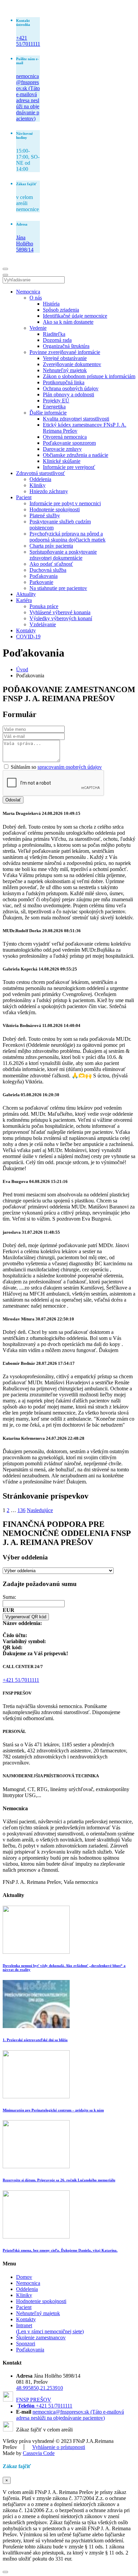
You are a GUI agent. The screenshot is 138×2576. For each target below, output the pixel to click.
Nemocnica (28, 292)
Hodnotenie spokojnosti (55, 509)
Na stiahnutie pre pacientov (58, 588)
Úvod (22, 669)
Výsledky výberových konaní (61, 618)
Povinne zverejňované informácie (65, 352)
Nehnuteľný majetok (65, 370)
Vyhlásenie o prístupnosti (59, 2447)
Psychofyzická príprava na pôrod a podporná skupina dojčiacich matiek (67, 537)
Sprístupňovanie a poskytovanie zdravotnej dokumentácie (63, 555)
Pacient (24, 497)
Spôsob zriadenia (61, 310)
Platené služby (45, 516)
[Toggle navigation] (5, 269)
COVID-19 (28, 637)
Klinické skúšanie (62, 461)
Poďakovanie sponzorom (69, 443)
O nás (36, 298)
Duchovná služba (48, 570)
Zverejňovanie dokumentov (72, 364)
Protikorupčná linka (64, 382)
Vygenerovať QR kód (26, 1617)
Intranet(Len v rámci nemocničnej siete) (50, 2328)
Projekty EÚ (56, 401)
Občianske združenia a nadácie (76, 455)
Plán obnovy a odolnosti (68, 394)
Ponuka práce (44, 606)
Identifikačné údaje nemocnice (75, 316)
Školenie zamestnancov (41, 2337)
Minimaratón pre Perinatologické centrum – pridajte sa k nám (53, 2110)
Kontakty (26, 630)
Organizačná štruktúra (66, 346)
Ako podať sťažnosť (51, 564)
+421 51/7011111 (28, 41)
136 (21, 1510)
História (51, 304)
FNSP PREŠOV (34, 2400)
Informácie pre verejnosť (69, 467)
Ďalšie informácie (48, 413)
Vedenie (38, 328)
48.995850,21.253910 (40, 2388)
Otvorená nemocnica (65, 437)
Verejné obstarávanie (65, 358)
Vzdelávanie (43, 624)
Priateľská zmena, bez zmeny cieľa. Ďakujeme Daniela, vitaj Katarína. (60, 2250)
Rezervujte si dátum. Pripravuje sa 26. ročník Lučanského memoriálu (59, 2180)
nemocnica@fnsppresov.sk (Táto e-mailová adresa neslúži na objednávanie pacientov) (28, 97)
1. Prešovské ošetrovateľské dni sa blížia (35, 2040)
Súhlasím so (56, 767)
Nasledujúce (40, 1510)
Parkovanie (41, 582)
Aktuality (26, 594)
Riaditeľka (54, 334)
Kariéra (24, 600)
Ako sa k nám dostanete (68, 322)
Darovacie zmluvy (62, 449)
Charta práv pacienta (51, 546)
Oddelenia (40, 479)
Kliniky (38, 485)
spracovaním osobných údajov (70, 767)
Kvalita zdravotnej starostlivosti (76, 419)
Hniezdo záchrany (49, 491)
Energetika (54, 407)
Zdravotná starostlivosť (41, 473)
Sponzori (26, 2344)
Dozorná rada (57, 340)
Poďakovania (44, 576)
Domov (24, 2277)
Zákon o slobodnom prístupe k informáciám (89, 376)
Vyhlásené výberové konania (60, 612)
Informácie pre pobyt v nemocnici (65, 503)
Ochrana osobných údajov (71, 388)
